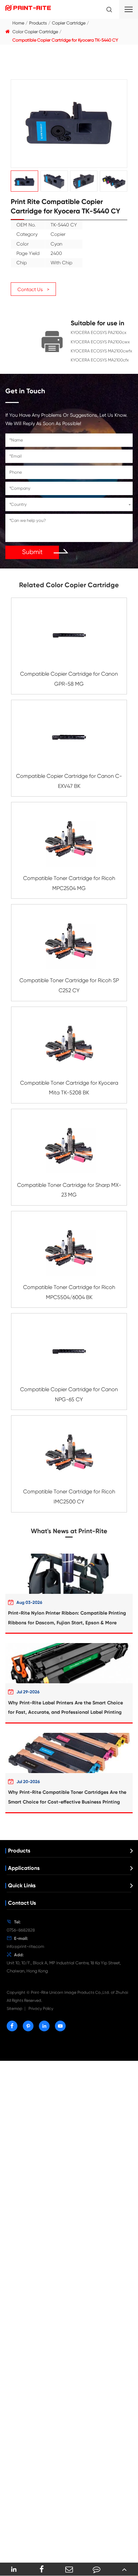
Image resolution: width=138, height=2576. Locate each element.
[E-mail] (69, 2569)
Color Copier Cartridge (35, 32)
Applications (24, 1868)
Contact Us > (33, 289)
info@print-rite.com (25, 1946)
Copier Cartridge (69, 23)
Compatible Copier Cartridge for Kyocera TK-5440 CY (65, 40)
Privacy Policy (41, 2009)
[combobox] (69, 504)
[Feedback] (96, 2569)
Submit (32, 552)
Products (38, 23)
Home (18, 23)
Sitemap (15, 2009)
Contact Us (22, 1903)
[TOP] (124, 2569)
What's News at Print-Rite (69, 1531)
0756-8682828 (21, 1930)
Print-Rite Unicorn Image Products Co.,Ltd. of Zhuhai (79, 1992)
